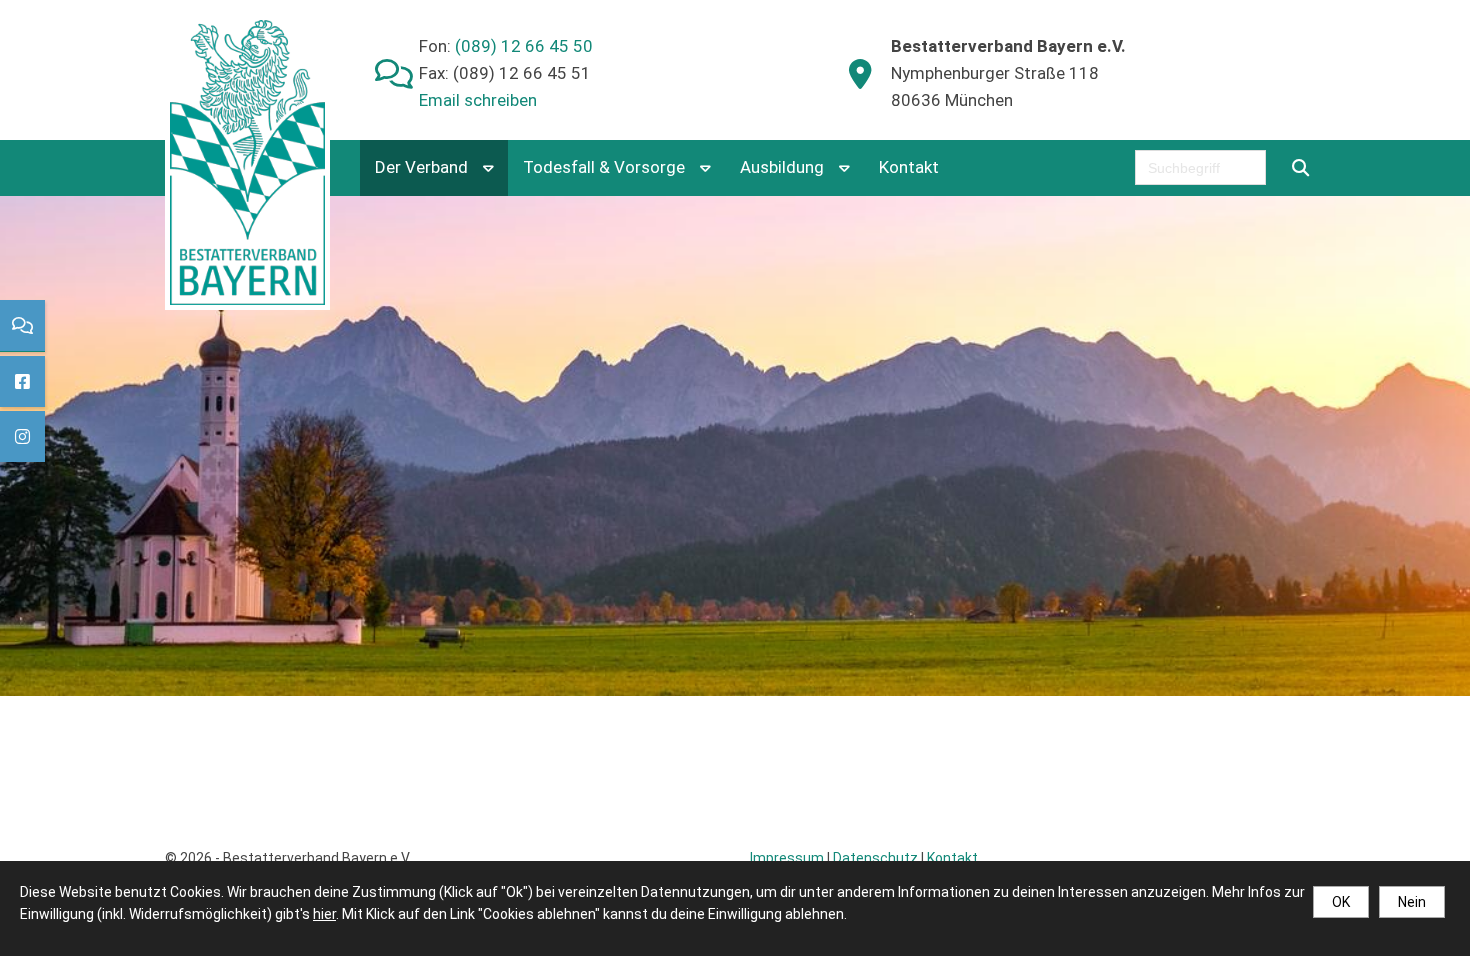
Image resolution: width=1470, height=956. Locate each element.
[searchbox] (1200, 167)
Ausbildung (782, 167)
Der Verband (421, 167)
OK (1341, 902)
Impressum (787, 858)
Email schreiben (478, 100)
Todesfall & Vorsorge (604, 167)
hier (324, 914)
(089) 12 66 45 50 (522, 46)
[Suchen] (1300, 167)
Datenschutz (875, 858)
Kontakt (909, 167)
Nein (1412, 902)
